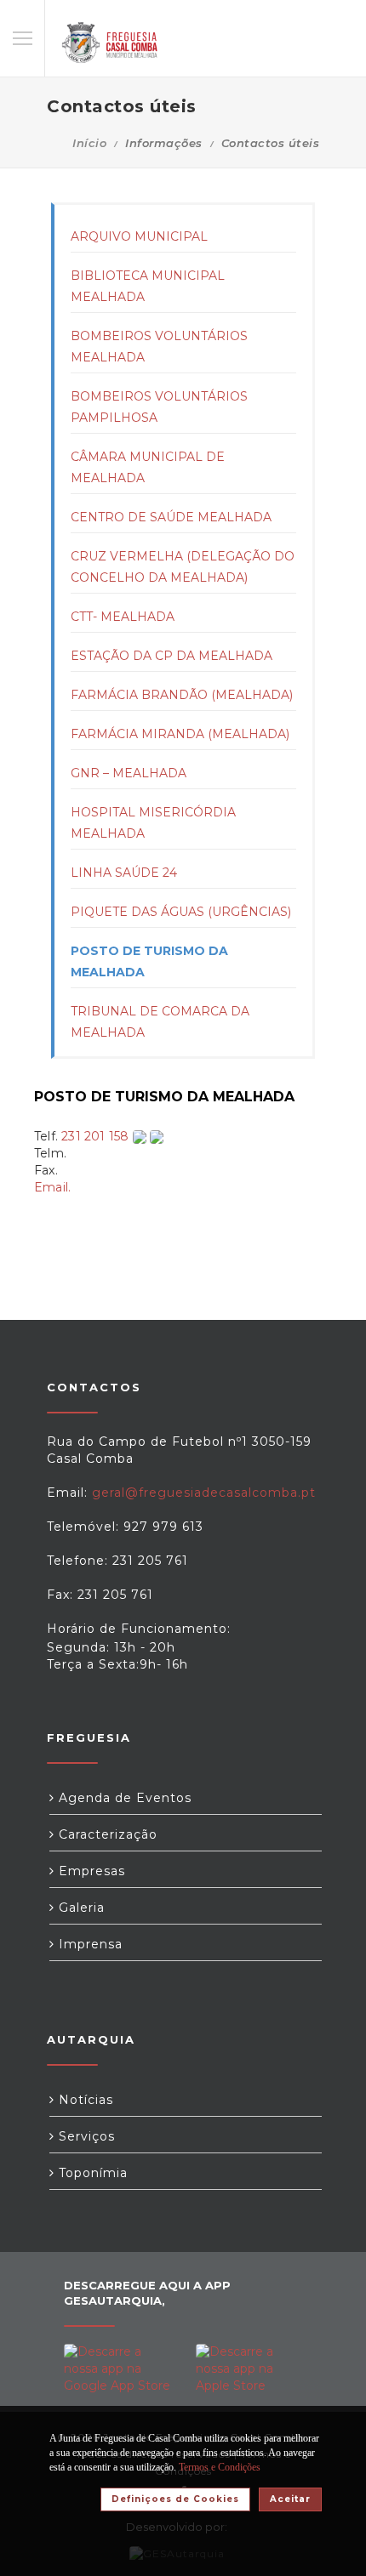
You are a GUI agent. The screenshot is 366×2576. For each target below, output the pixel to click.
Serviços (85, 2136)
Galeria (80, 1908)
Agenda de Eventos (123, 1798)
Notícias (84, 2100)
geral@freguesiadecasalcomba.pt (204, 1493)
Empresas (90, 1871)
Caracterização (106, 1834)
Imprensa (89, 1944)
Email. (52, 1187)
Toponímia (91, 2173)
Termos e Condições (220, 2467)
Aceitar (290, 2499)
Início (89, 143)
